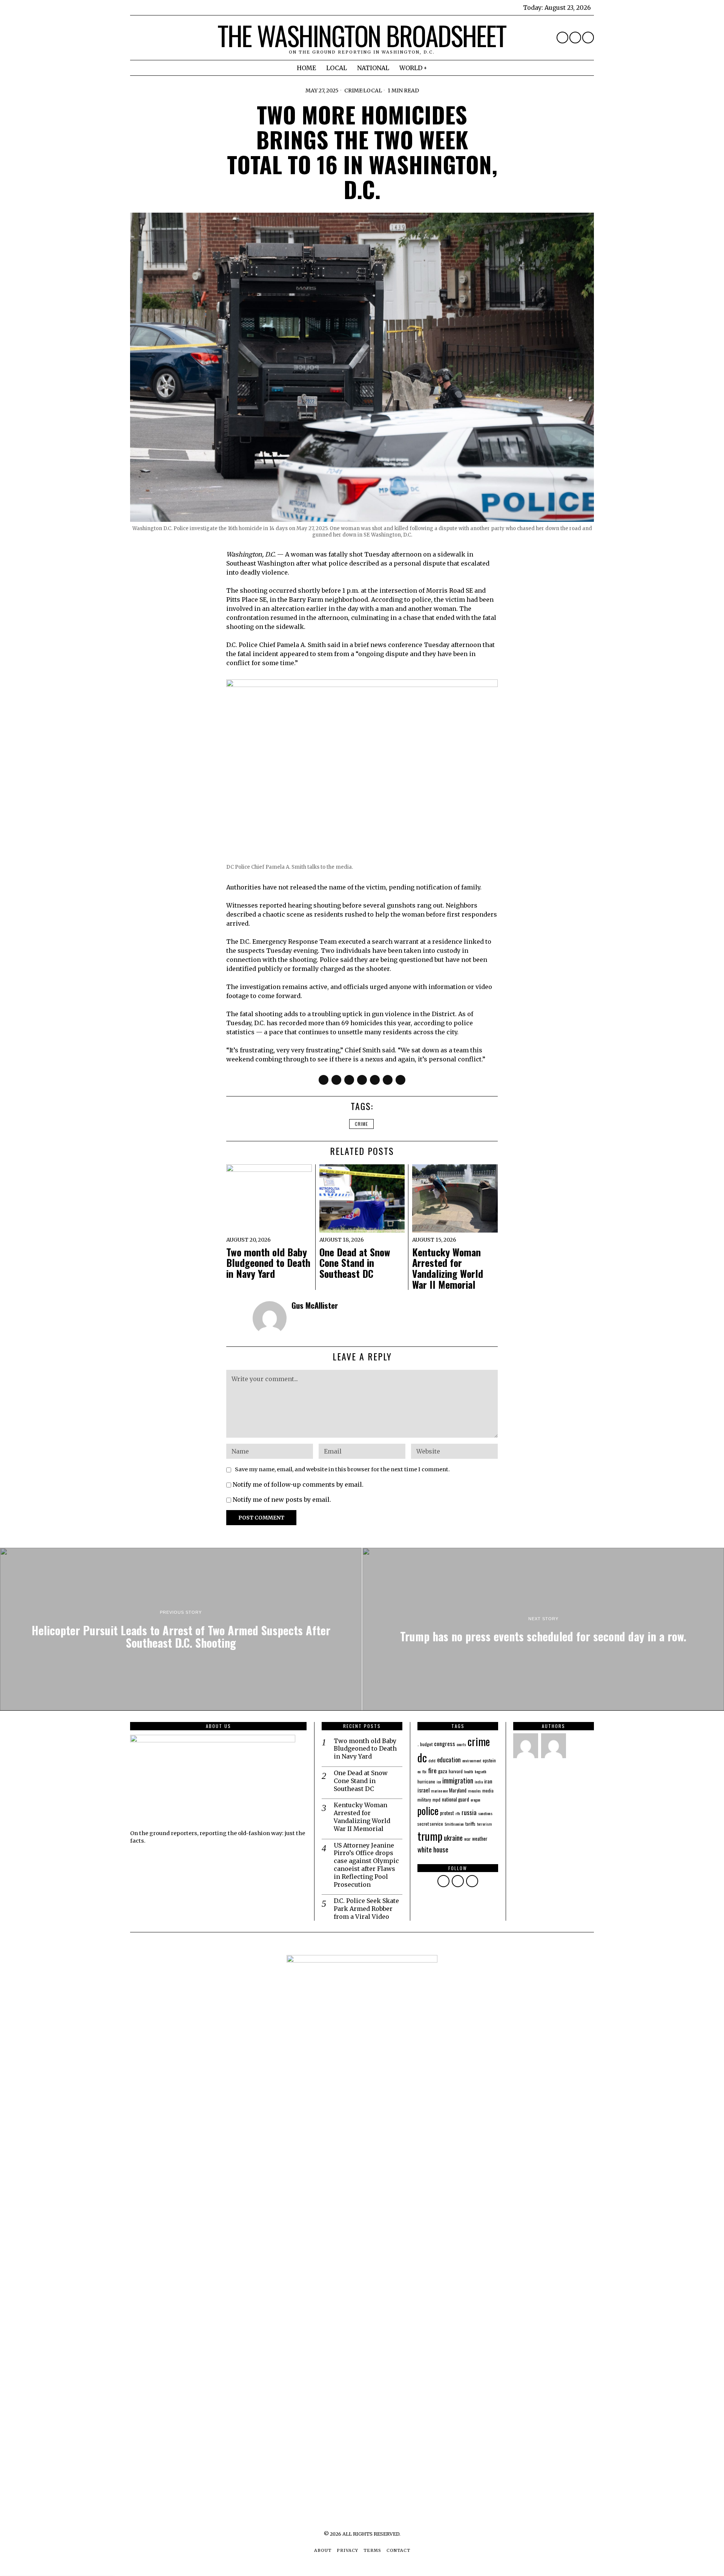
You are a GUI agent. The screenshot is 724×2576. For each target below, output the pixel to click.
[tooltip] (562, 38)
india (479, 1782)
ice (439, 1782)
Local (373, 90)
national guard (456, 1799)
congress (445, 1743)
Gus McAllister (315, 1305)
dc (422, 1757)
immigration (458, 1780)
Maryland (458, 1790)
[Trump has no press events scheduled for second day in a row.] (543, 1629)
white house (433, 1849)
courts (461, 1744)
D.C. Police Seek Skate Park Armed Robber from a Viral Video (366, 1909)
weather (480, 1838)
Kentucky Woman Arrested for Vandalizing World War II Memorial (448, 1268)
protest (447, 1813)
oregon (476, 1800)
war (467, 1839)
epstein (489, 1760)
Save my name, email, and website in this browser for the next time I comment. (342, 1469)
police (428, 1811)
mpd (436, 1799)
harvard (456, 1771)
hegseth (481, 1771)
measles (474, 1791)
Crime (353, 90)
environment (472, 1760)
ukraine (453, 1838)
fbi (424, 1771)
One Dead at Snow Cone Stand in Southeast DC (355, 1263)
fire (432, 1770)
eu (419, 1771)
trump (430, 1836)
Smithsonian (454, 1824)
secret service (430, 1824)
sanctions (485, 1813)
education (449, 1760)
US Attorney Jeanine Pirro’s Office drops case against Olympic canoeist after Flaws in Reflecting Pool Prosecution (366, 1865)
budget (426, 1744)
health (469, 1771)
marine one (439, 1791)
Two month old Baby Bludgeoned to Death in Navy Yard (268, 1263)
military (424, 1799)
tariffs (470, 1824)
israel (423, 1790)
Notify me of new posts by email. (282, 1500)
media (488, 1790)
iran (488, 1781)
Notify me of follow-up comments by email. (298, 1484)
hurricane (426, 1781)
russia (469, 1812)
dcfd (432, 1760)
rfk (458, 1813)
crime (361, 1124)
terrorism (485, 1824)
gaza (443, 1771)
